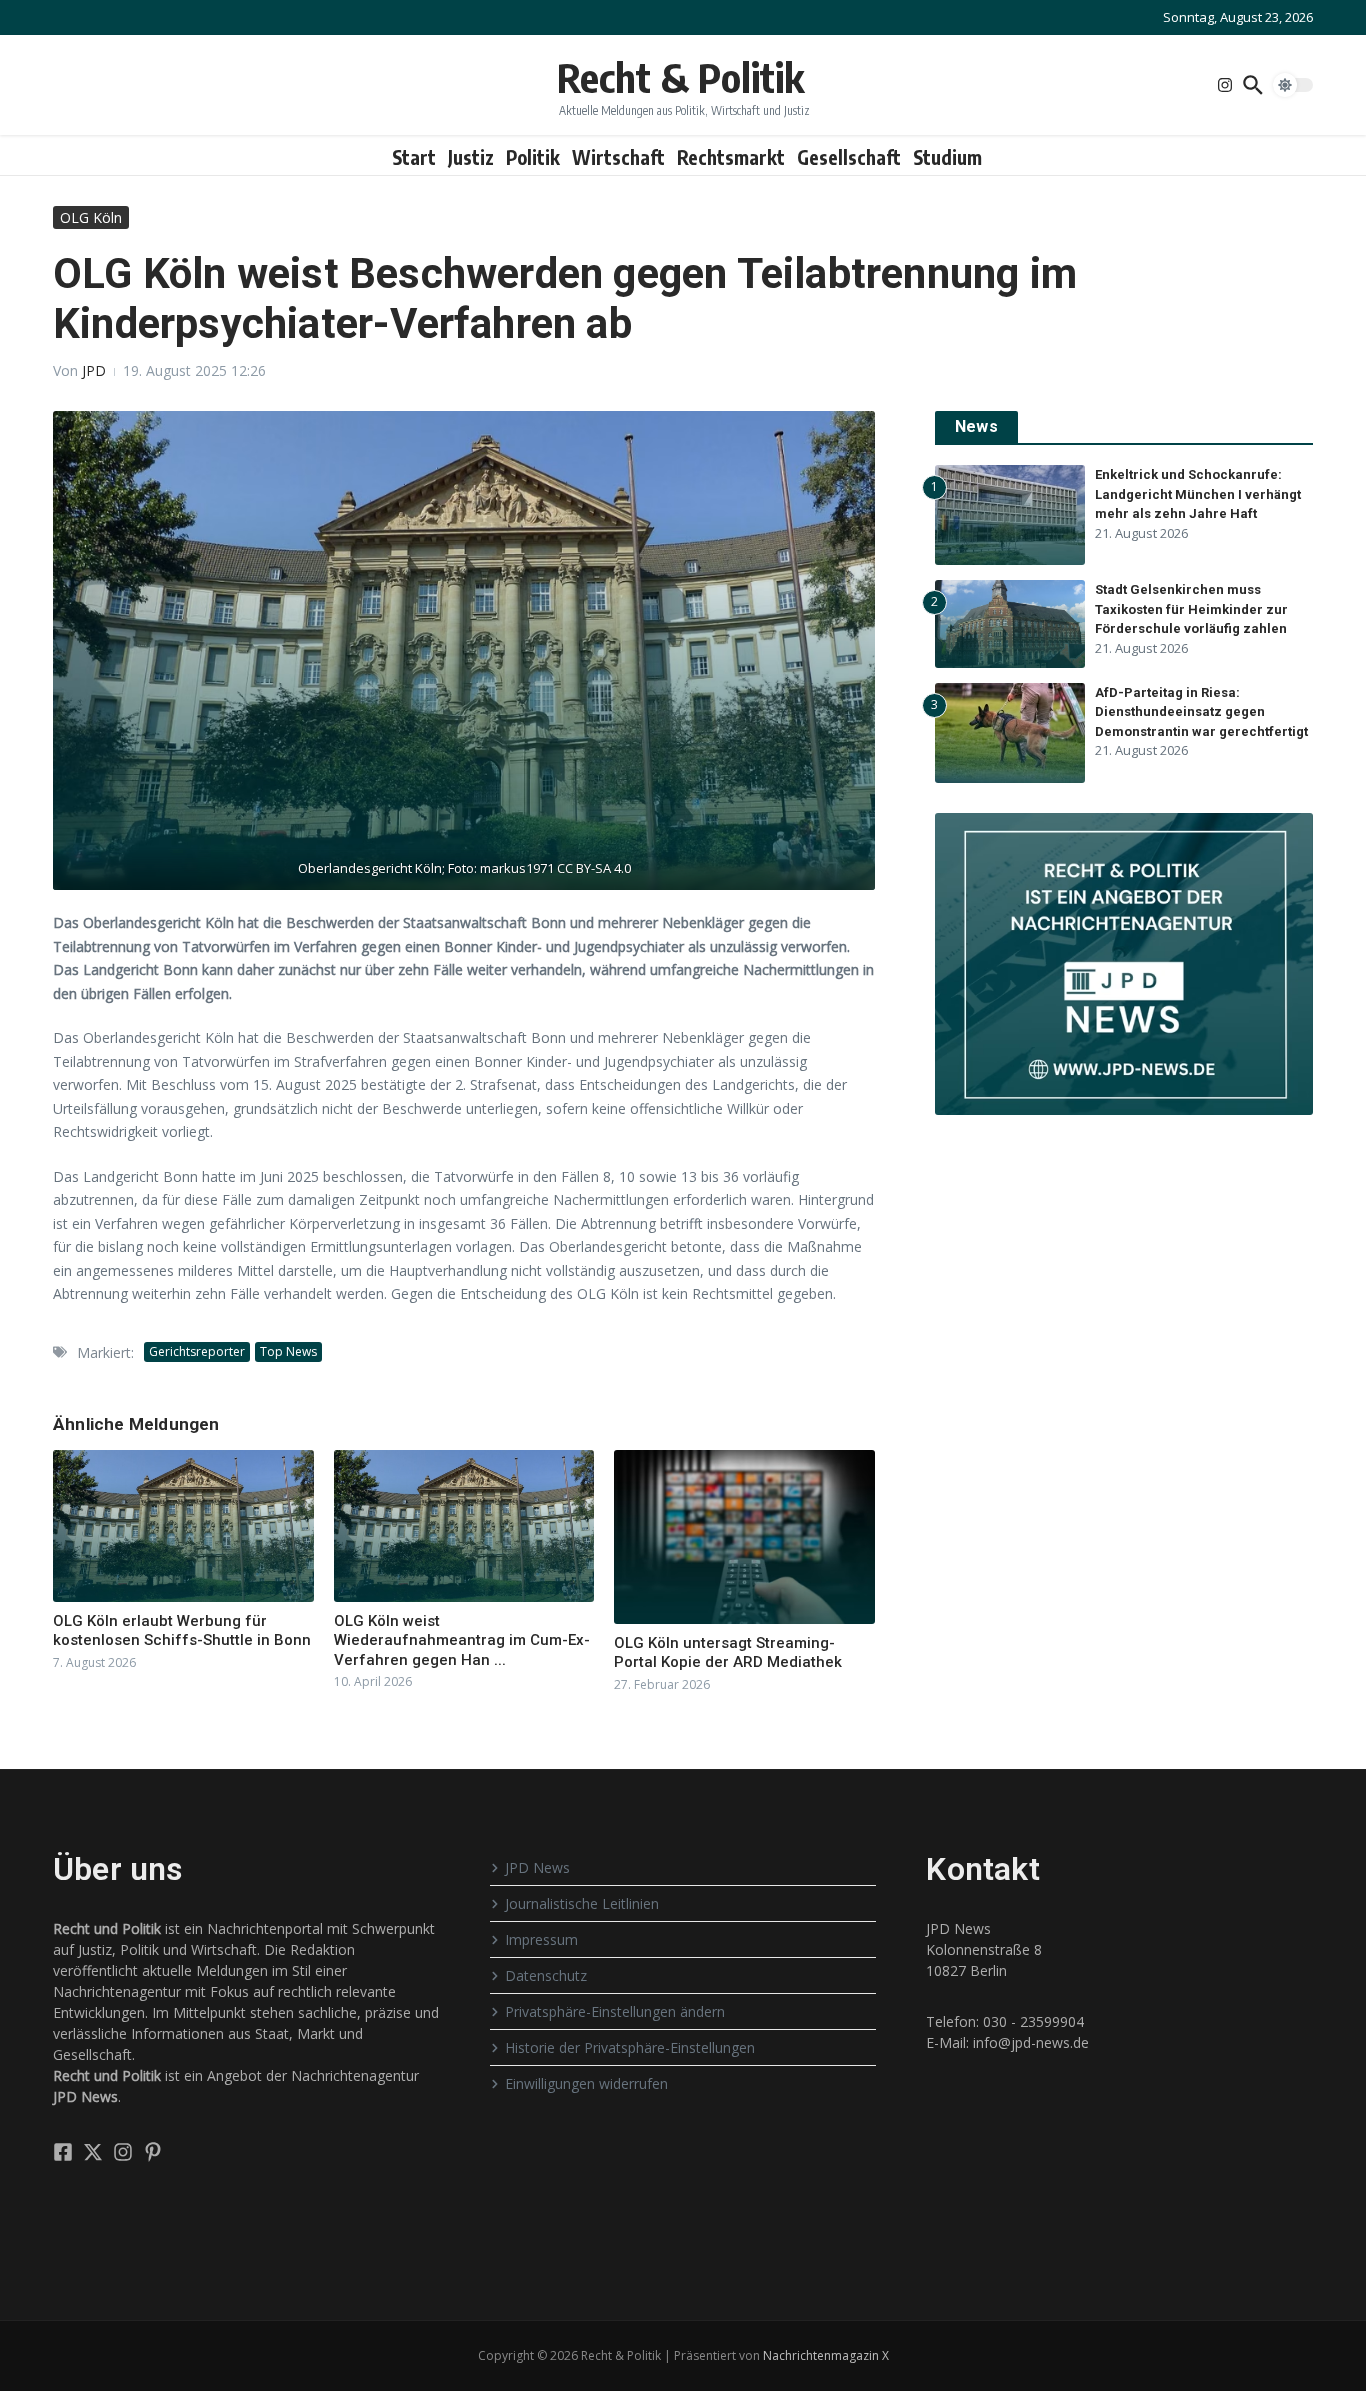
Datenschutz (546, 1975)
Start (414, 157)
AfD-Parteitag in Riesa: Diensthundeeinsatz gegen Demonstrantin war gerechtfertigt (1201, 712)
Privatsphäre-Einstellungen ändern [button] (615, 2011)
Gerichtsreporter (197, 1351)
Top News (288, 1351)
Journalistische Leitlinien (582, 1903)
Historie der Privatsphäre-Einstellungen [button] (630, 2047)
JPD (94, 370)
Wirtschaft (618, 157)
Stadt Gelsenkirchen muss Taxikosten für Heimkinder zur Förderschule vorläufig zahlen (1191, 609)
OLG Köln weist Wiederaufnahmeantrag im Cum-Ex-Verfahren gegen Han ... (462, 1640)
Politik (533, 157)
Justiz (471, 157)
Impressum (541, 1939)
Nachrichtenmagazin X (826, 2355)
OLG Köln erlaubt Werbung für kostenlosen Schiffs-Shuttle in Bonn (182, 1631)
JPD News (537, 1867)
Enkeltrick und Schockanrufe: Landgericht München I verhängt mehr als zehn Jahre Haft (1198, 494)
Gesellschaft (849, 157)
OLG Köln (91, 217)
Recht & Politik (680, 77)
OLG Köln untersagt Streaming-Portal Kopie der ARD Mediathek (728, 1653)
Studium (947, 157)
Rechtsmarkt (731, 157)
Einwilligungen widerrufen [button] (586, 2083)
